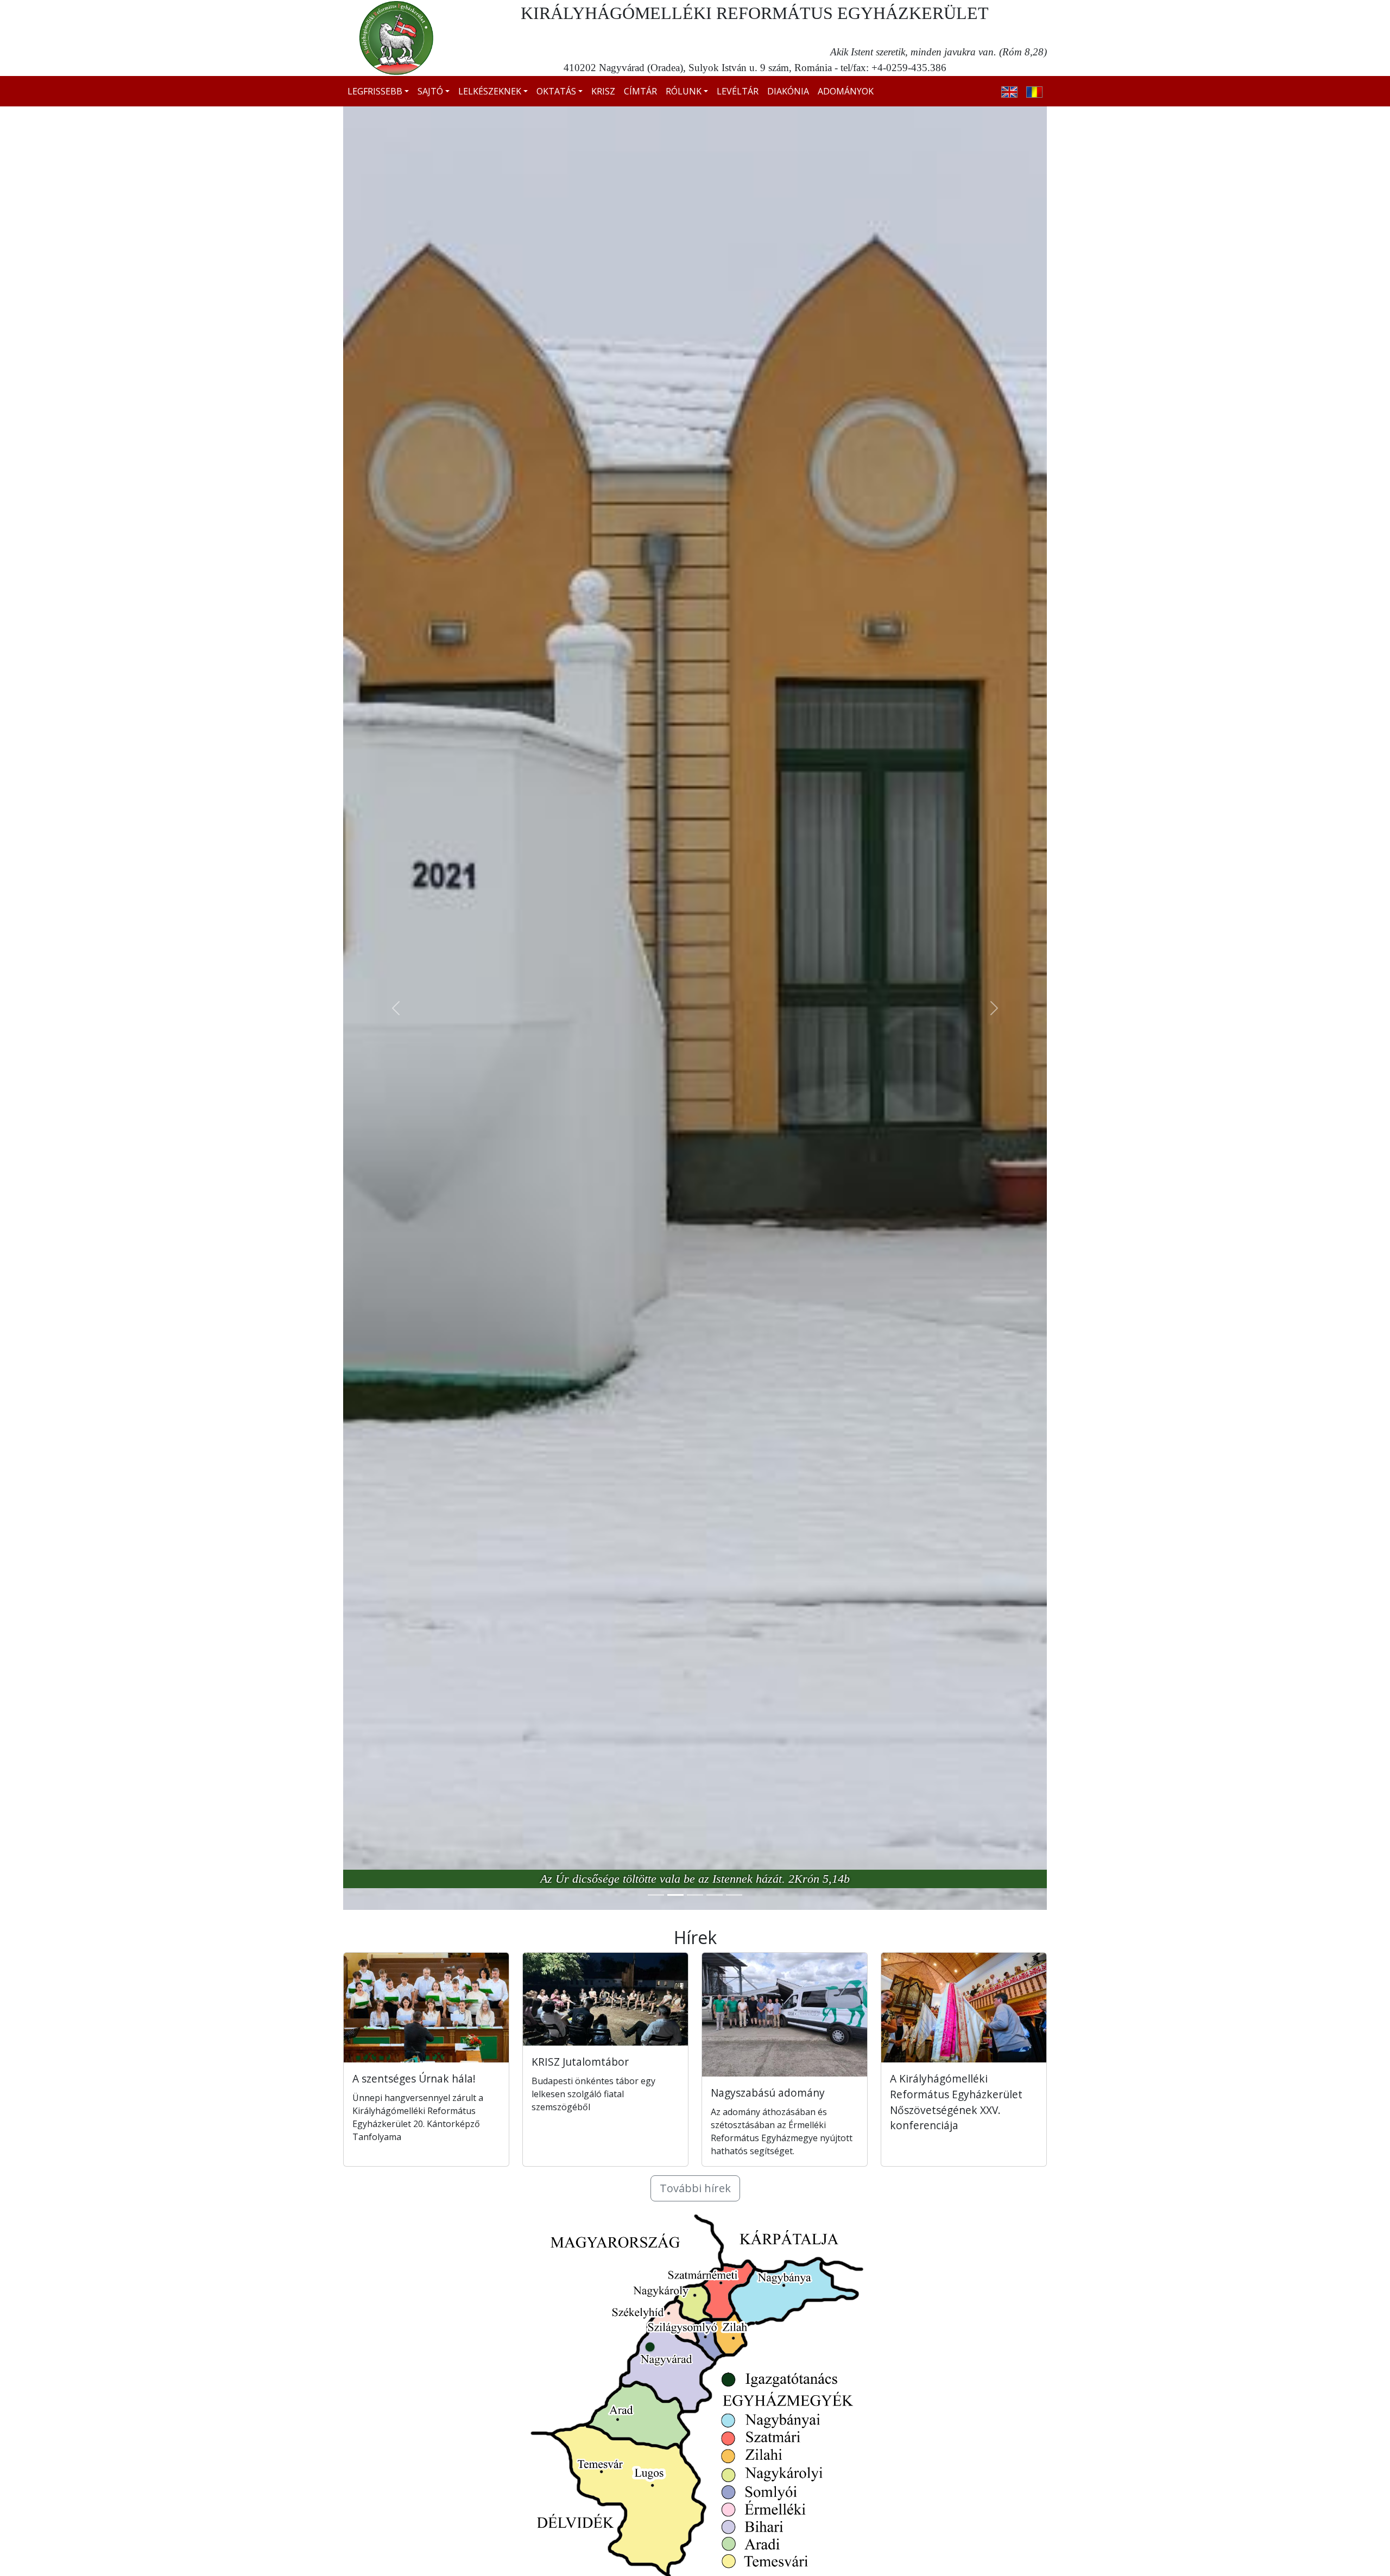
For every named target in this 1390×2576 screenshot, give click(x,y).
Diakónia (788, 91)
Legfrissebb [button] (375, 91)
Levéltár (738, 91)
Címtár (640, 91)
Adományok (846, 91)
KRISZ (603, 91)
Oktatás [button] (556, 91)
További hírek (695, 2188)
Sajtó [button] (430, 91)
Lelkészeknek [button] (490, 91)
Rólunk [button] (684, 91)
